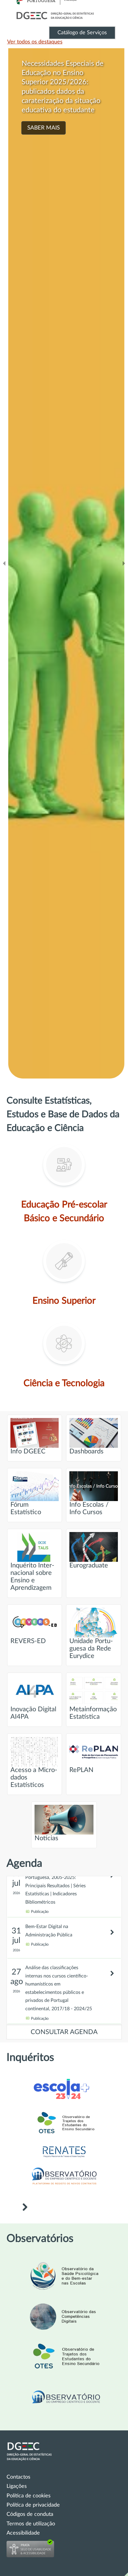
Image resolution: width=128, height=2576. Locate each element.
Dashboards (86, 1451)
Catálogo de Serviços (82, 33)
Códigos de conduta (30, 2514)
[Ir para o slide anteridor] (4, 563)
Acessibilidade (23, 2533)
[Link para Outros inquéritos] (25, 2208)
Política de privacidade (33, 2505)
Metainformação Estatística (93, 1713)
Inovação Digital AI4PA (33, 1713)
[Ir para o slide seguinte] (124, 563)
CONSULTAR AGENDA (64, 2032)
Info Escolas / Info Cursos (89, 1508)
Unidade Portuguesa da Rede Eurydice (91, 1649)
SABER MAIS (41, 128)
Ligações (17, 2486)
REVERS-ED (28, 1641)
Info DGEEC (28, 1451)
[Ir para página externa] (64, 2158)
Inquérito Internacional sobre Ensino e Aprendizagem (32, 1577)
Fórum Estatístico (26, 1508)
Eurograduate (89, 1566)
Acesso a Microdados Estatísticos (34, 1778)
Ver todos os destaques (35, 42)
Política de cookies (29, 2496)
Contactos (18, 2477)
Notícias (46, 1838)
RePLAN (81, 1770)
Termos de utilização (31, 2524)
